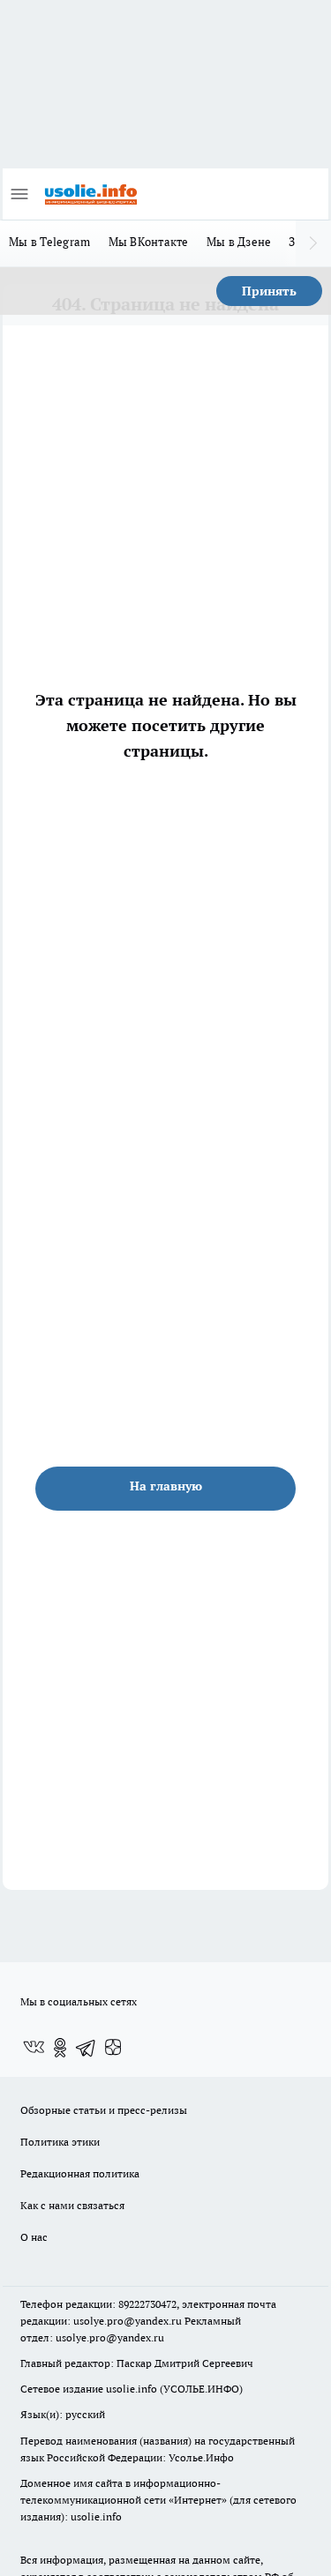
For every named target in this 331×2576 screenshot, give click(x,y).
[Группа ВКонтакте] (34, 2048)
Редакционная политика (80, 2173)
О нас (34, 2237)
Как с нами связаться (72, 2205)
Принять (269, 291)
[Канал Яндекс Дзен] (113, 2048)
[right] (313, 243)
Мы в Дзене (239, 242)
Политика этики (60, 2142)
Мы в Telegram (50, 242)
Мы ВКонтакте (149, 242)
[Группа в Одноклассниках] (60, 2048)
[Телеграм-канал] (87, 2048)
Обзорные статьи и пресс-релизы (104, 2110)
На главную (166, 1486)
